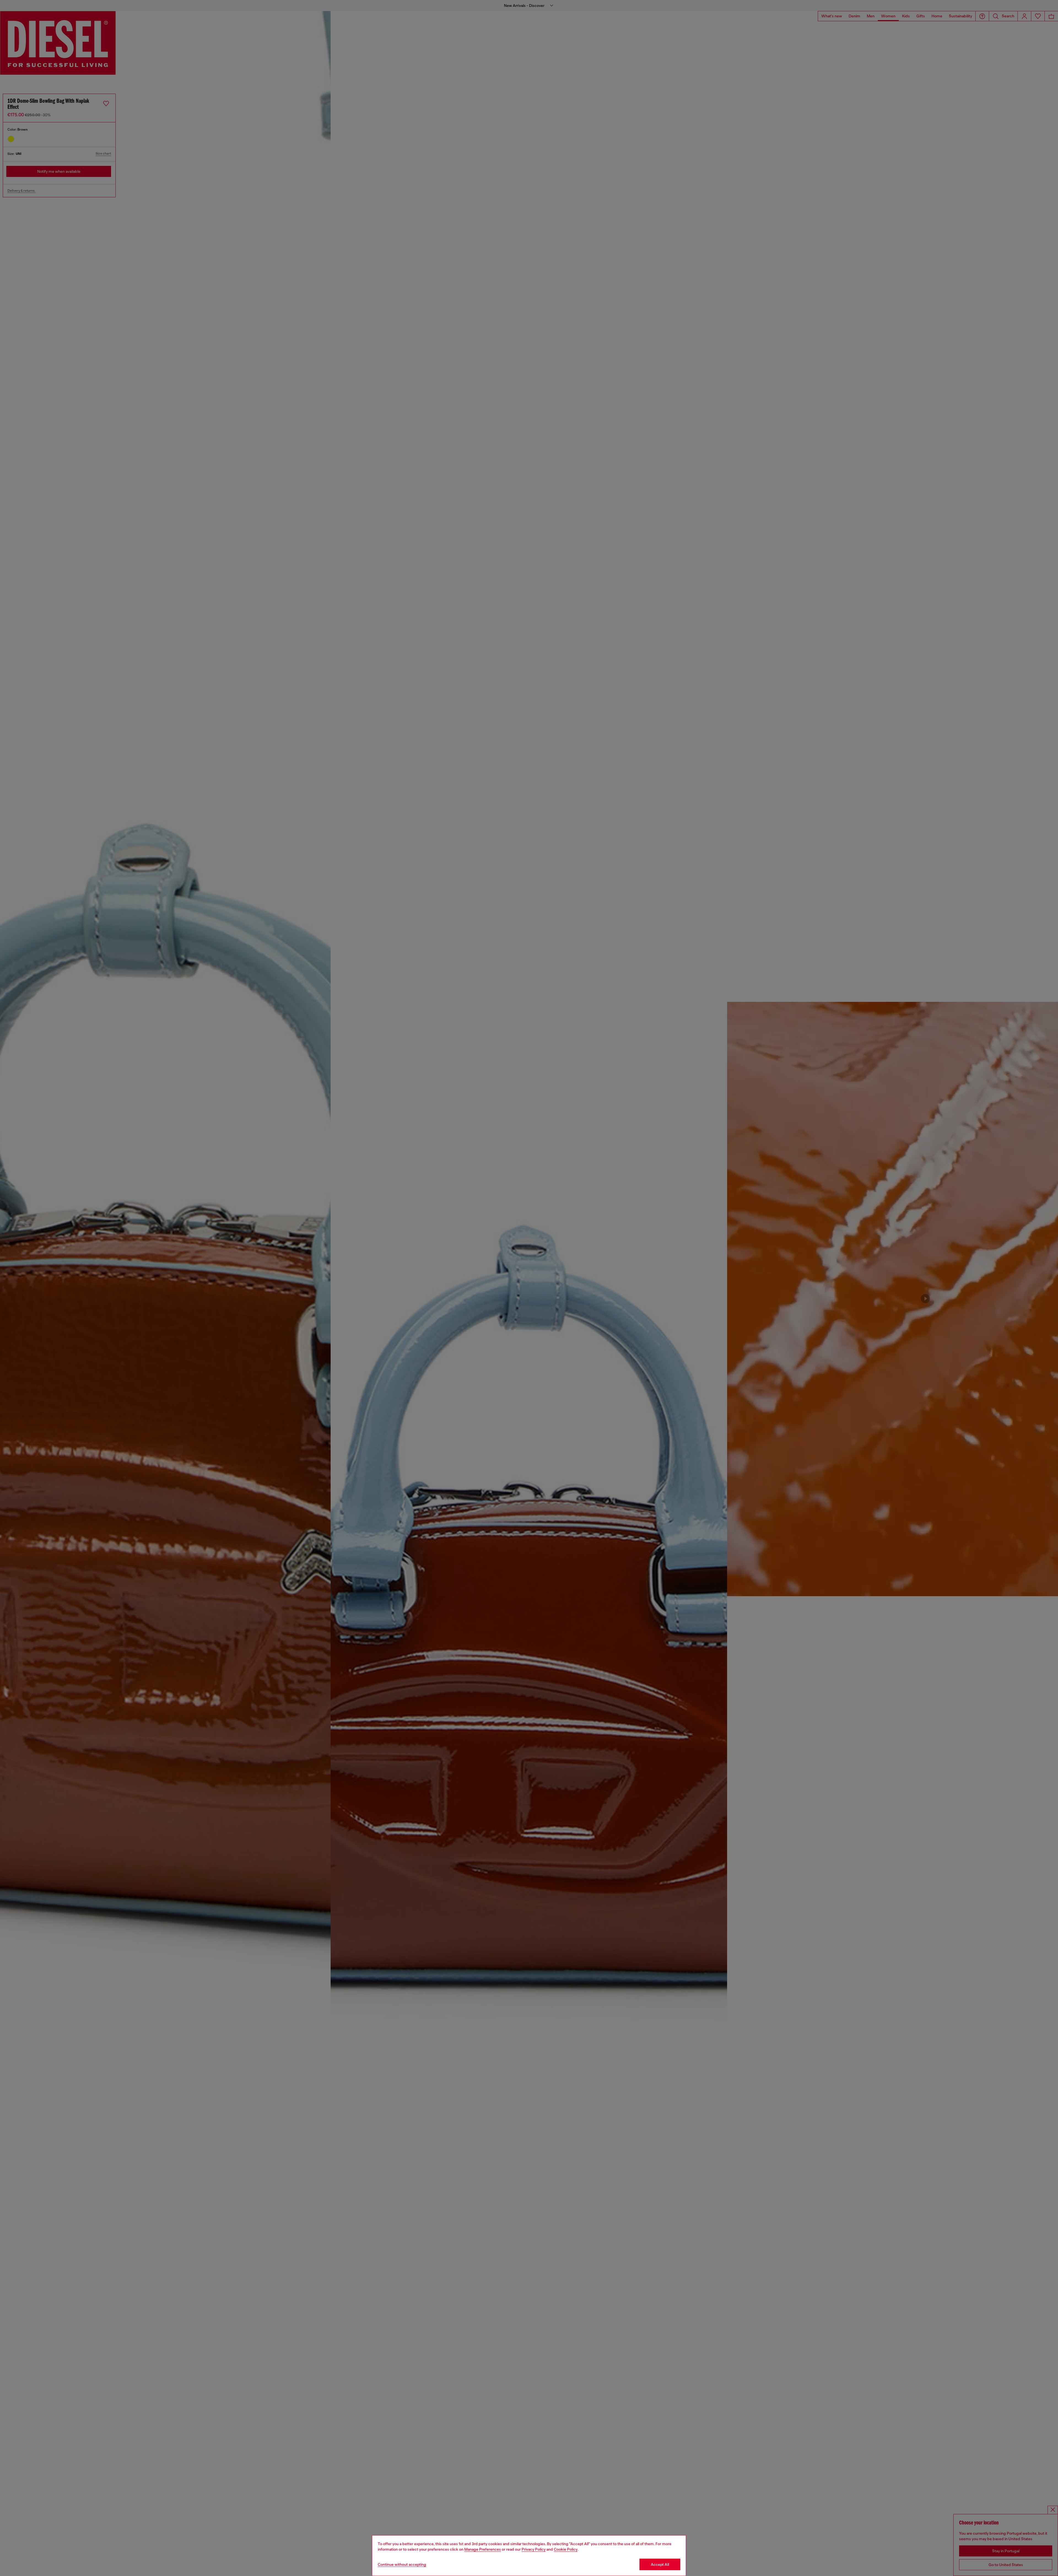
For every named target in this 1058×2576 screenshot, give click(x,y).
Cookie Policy (566, 2549)
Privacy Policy (534, 2549)
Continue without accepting (402, 2564)
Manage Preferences (483, 2549)
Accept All (660, 2564)
